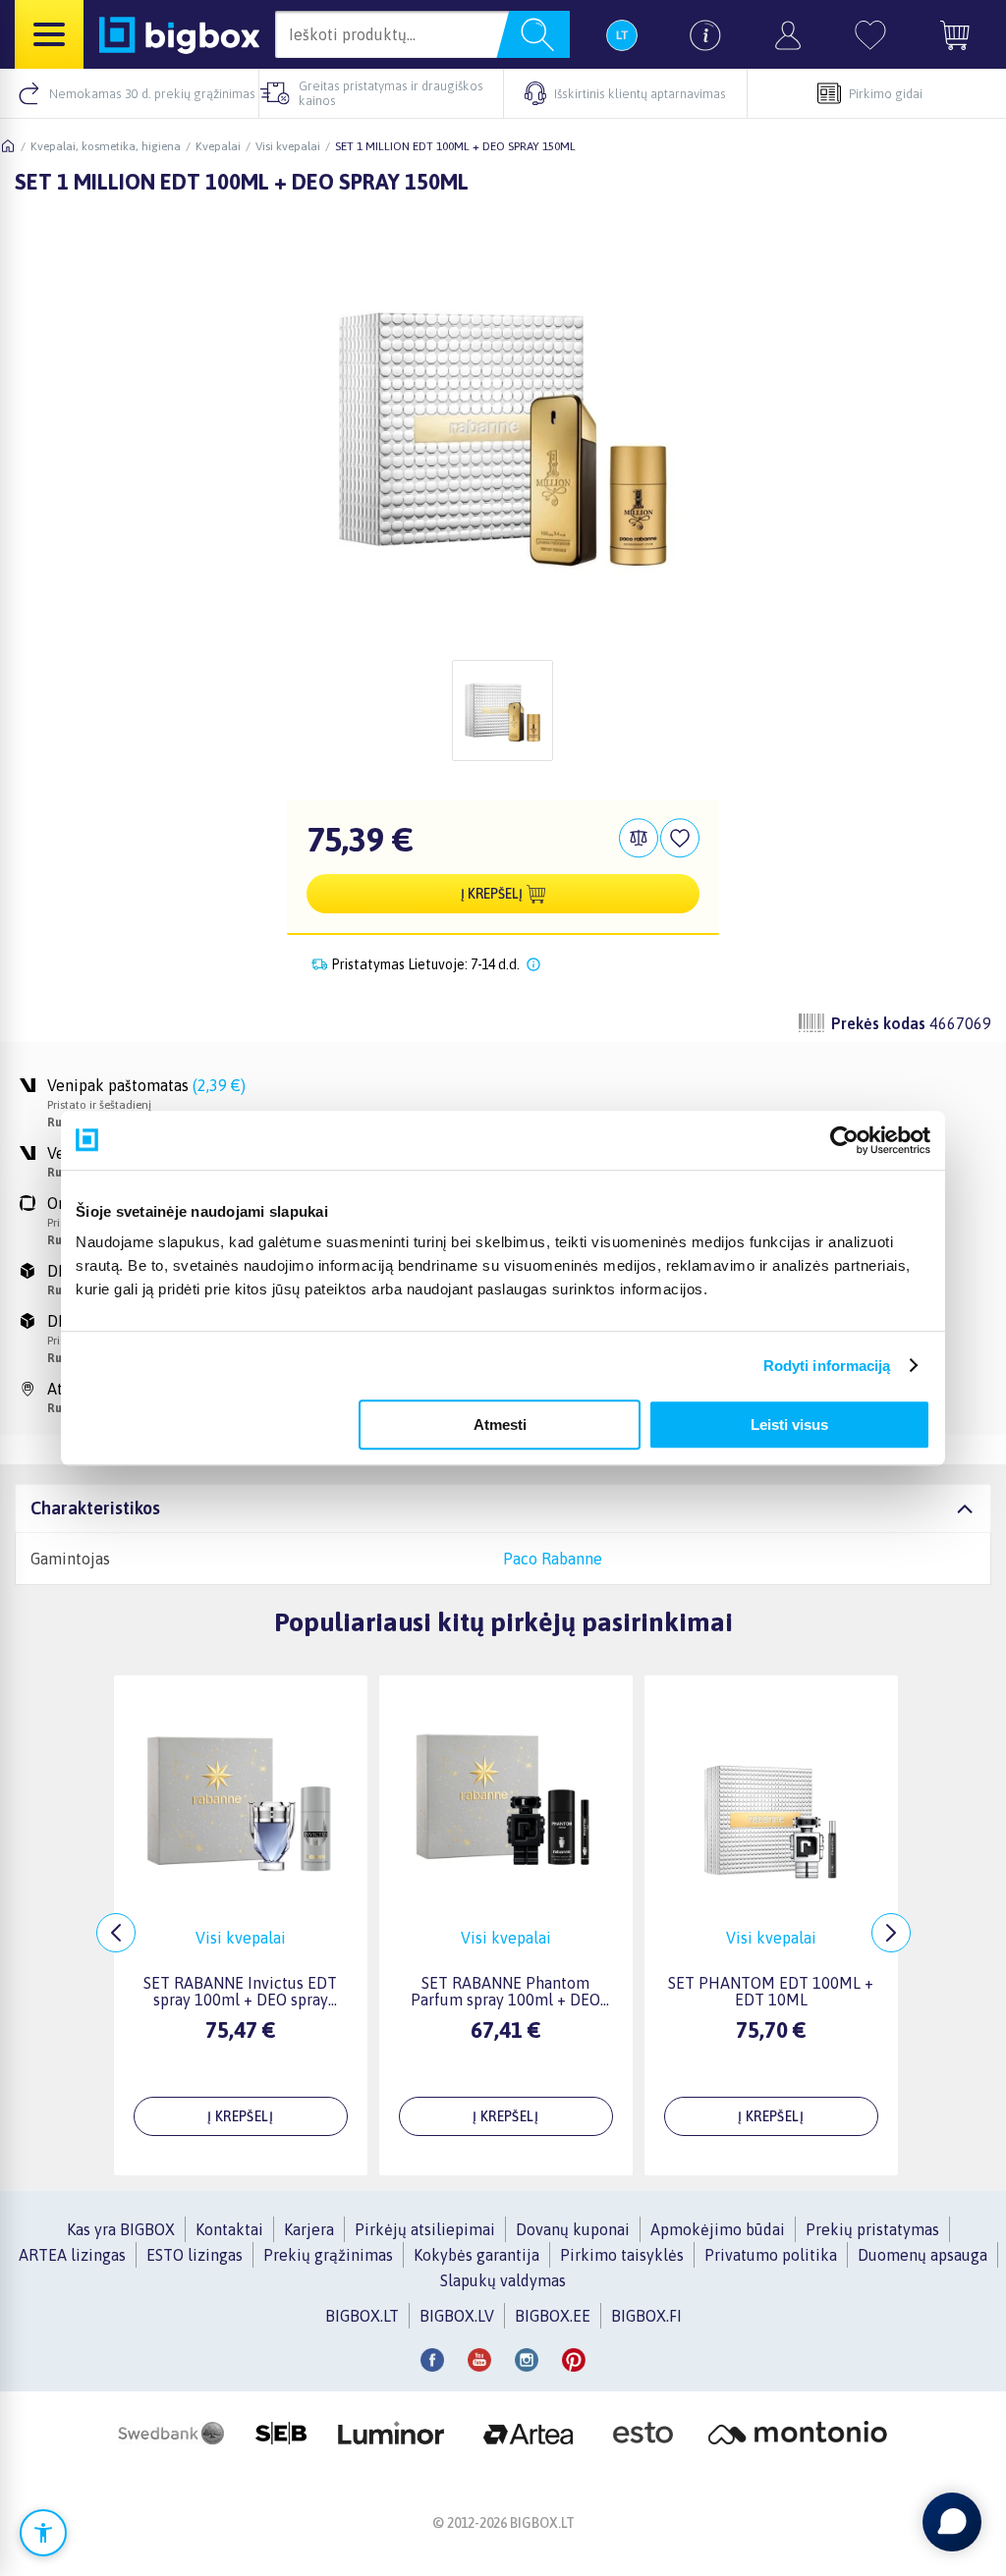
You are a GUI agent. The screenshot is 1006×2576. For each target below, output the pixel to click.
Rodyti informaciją (827, 1366)
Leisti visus (789, 1425)
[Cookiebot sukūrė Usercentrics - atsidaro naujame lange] (844, 1140)
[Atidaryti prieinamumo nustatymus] (43, 2533)
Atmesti (500, 1425)
